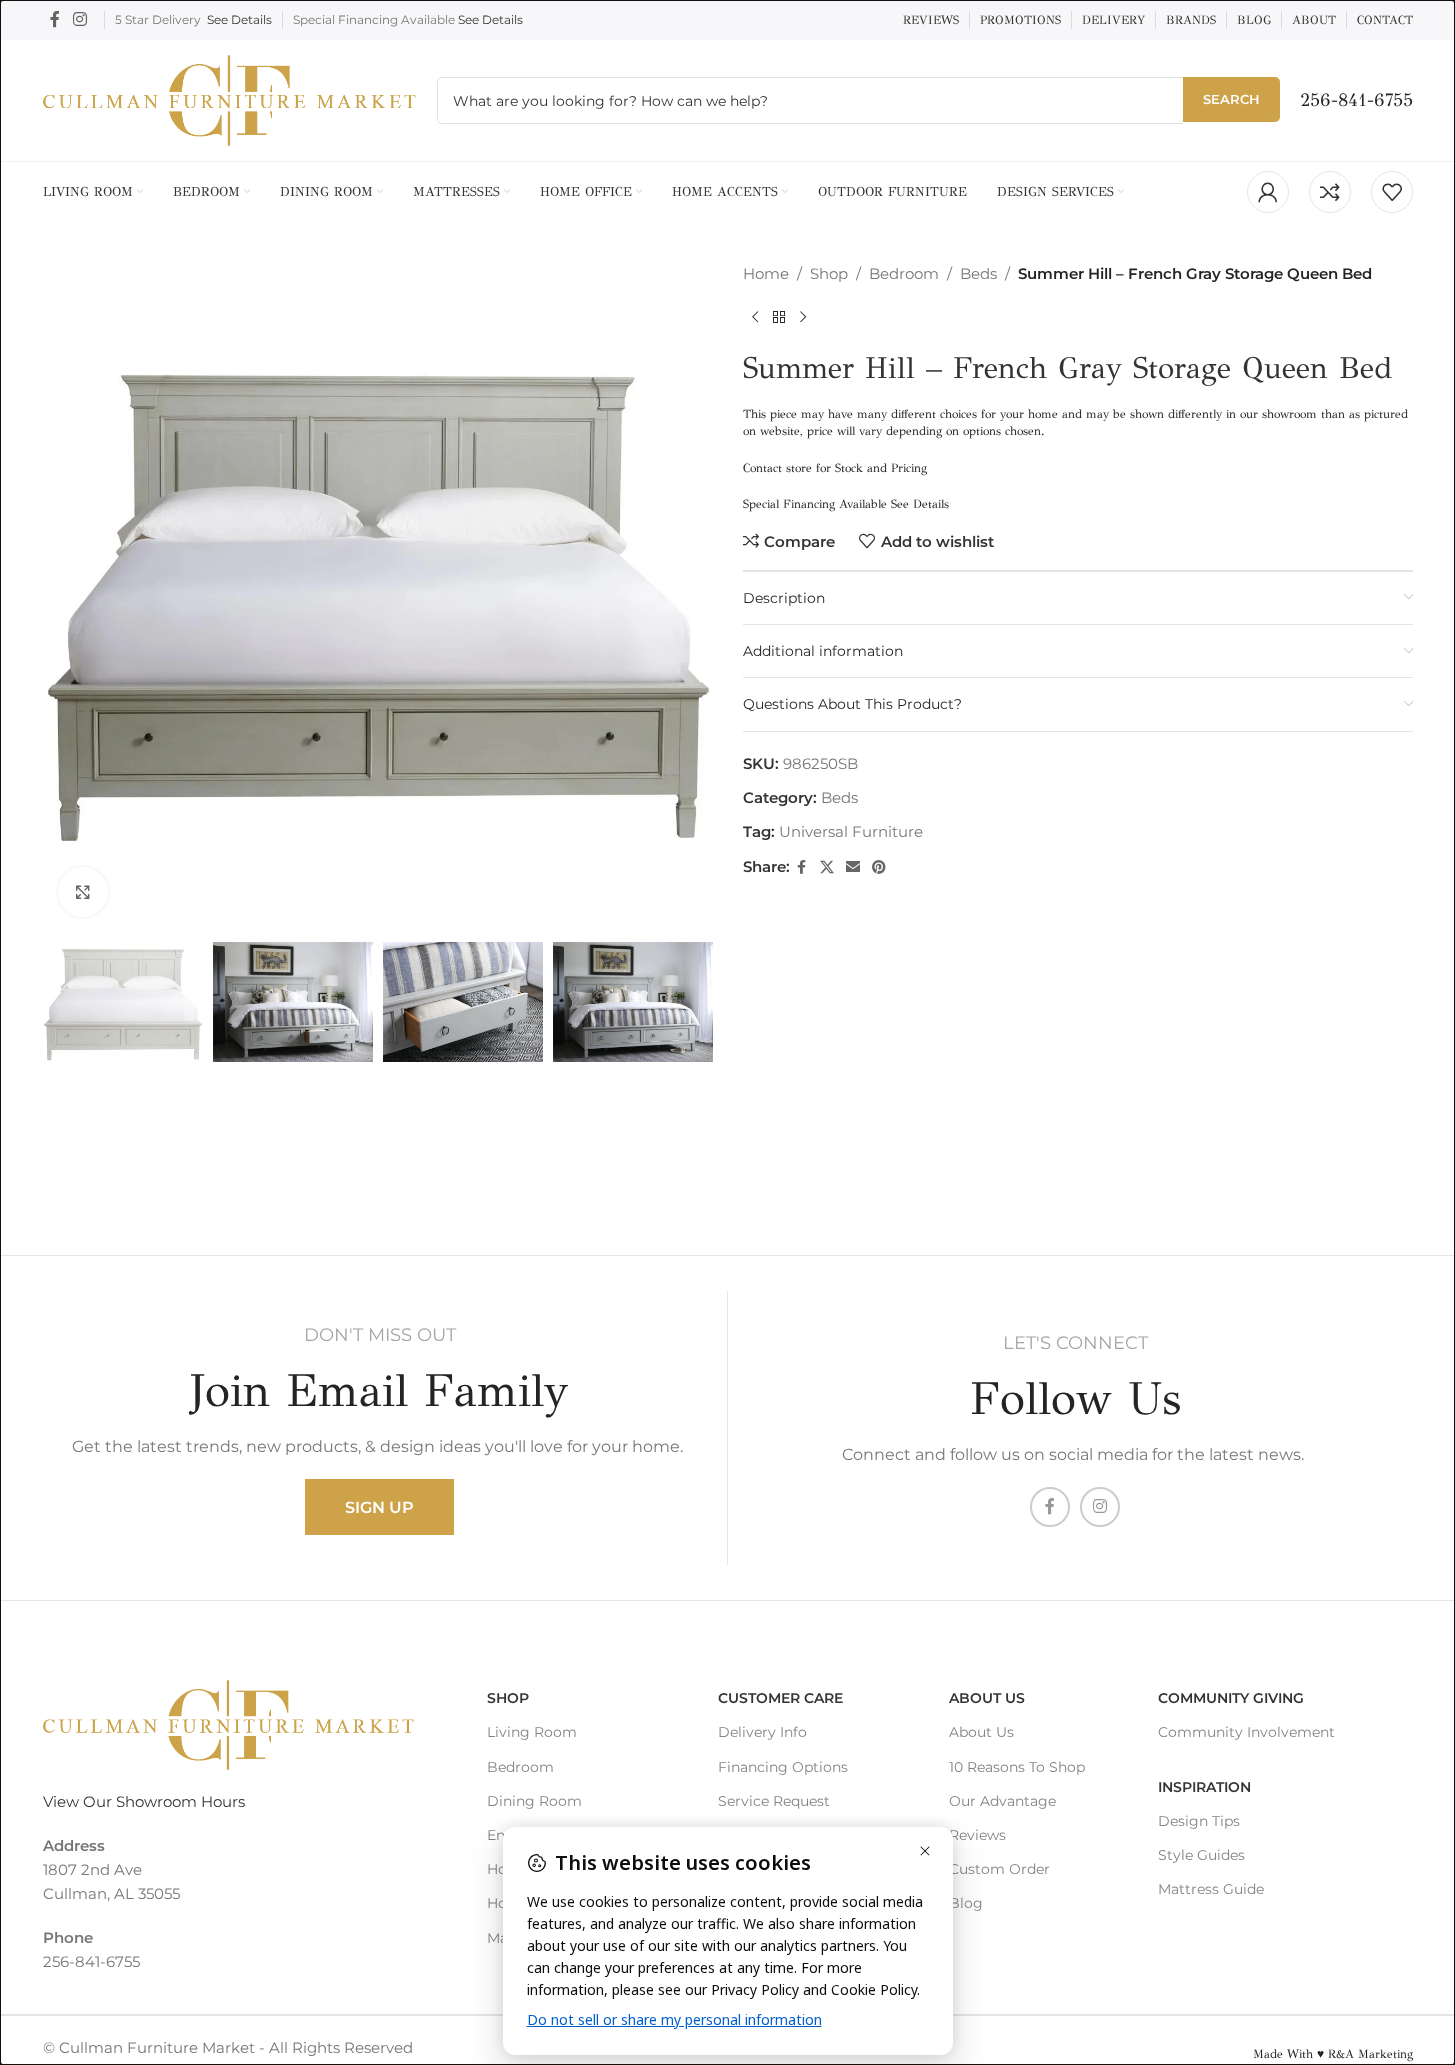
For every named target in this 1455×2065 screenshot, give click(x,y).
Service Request (774, 1801)
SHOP (508, 1698)
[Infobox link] (1356, 100)
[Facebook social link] (55, 19)
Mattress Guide (1211, 1889)
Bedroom (904, 273)
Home (766, 273)
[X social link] (827, 867)
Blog (966, 1903)
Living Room (532, 1732)
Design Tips (1199, 1821)
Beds (978, 273)
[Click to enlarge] (83, 892)
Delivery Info (762, 1732)
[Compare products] (1330, 192)
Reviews (977, 1835)
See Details (239, 19)
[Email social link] (853, 867)
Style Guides (1201, 1855)
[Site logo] (230, 98)
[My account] (1268, 192)
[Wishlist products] (1392, 192)
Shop (829, 273)
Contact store (777, 468)
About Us (987, 1698)
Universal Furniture (851, 831)
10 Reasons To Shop (1017, 1767)
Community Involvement (1246, 1732)
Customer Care (780, 1698)
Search (1231, 99)
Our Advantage (1002, 1801)
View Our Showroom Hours (144, 1801)
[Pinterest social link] (879, 867)
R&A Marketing (1370, 2054)
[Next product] (803, 318)
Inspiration (1204, 1787)
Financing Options (783, 1767)
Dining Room (534, 1801)
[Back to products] (779, 318)
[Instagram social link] (80, 19)
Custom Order (999, 1869)
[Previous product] (755, 318)
